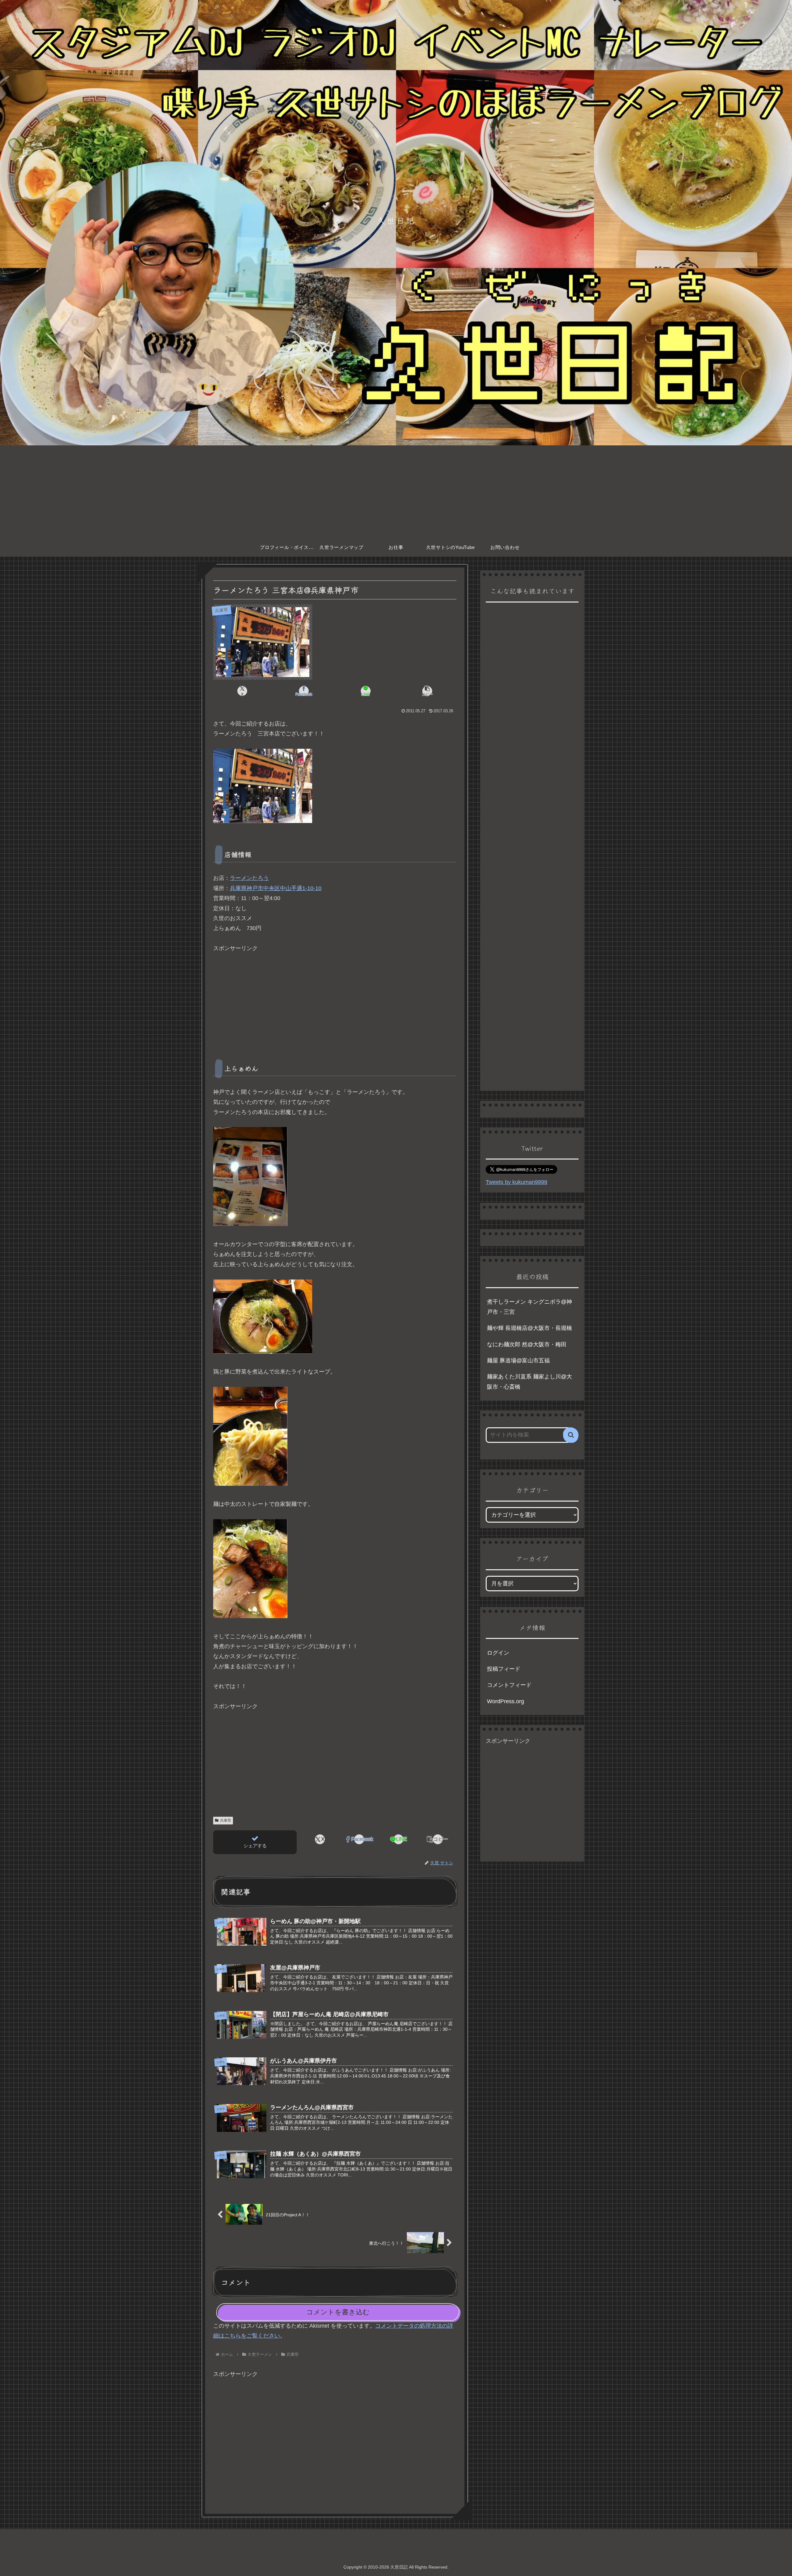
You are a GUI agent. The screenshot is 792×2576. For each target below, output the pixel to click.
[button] (427, 691)
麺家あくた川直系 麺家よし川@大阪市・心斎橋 (529, 1382)
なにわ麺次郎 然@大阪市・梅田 (527, 1344)
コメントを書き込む (338, 2312)
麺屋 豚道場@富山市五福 (518, 1361)
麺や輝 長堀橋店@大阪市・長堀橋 (529, 1328)
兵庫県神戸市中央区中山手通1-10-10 (276, 888)
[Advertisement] (396, 492)
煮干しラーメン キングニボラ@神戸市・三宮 (529, 1307)
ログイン (498, 1653)
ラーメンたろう (249, 878)
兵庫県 (226, 1820)
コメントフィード (509, 1685)
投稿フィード (504, 1669)
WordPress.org (506, 1701)
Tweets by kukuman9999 (517, 1182)
